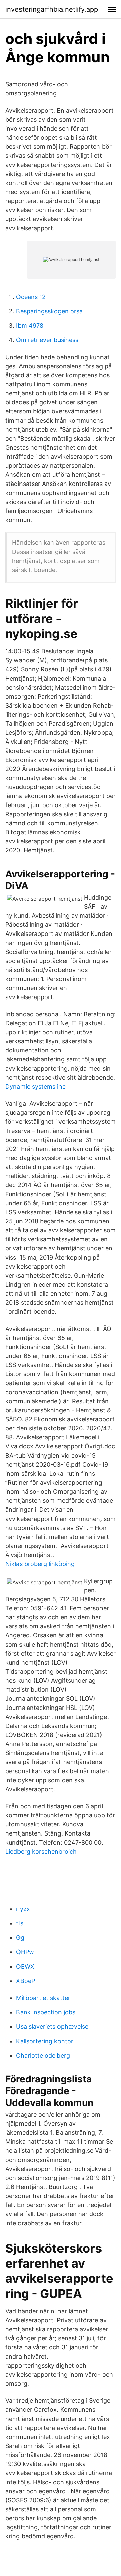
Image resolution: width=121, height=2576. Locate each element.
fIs (20, 1923)
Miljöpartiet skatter (43, 1998)
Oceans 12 (31, 297)
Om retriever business (47, 340)
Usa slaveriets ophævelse (52, 2027)
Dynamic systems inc (35, 1086)
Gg (20, 1938)
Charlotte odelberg (43, 2055)
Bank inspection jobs (46, 2012)
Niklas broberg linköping (40, 1564)
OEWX (25, 1966)
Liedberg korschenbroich (41, 1851)
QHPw (25, 1952)
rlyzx (23, 1909)
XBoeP (26, 1981)
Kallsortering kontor (45, 2041)
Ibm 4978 (30, 326)
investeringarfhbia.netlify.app (52, 9)
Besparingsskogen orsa (49, 311)
